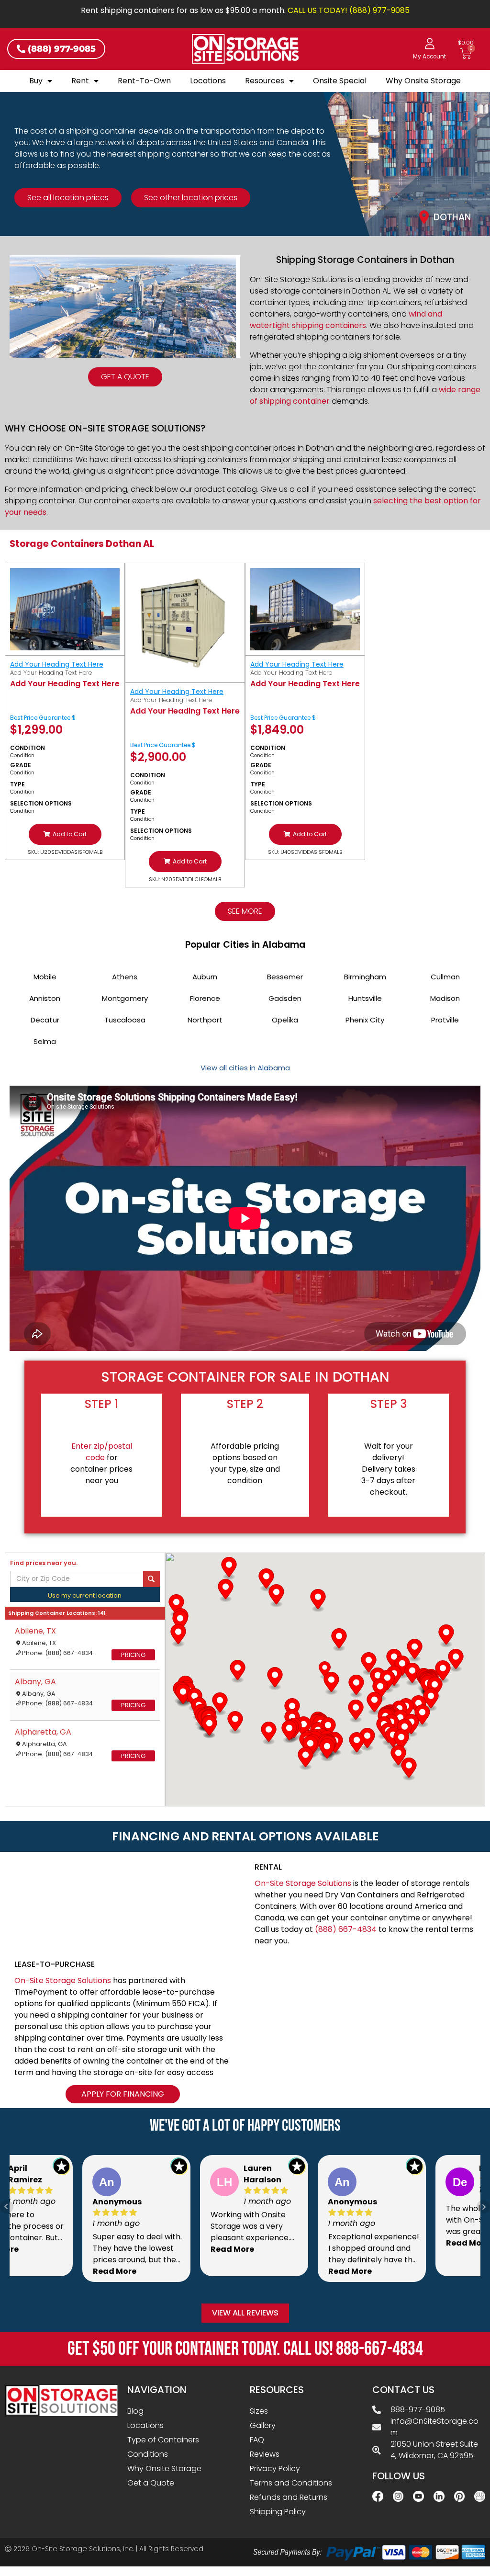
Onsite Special (340, 81)
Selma (45, 1041)
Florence (205, 998)
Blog (135, 2411)
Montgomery (125, 998)
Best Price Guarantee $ (43, 718)
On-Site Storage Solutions (303, 1883)
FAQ (257, 2440)
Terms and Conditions (291, 2483)
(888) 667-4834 (346, 1929)
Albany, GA (35, 1682)
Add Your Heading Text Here (57, 664)
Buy (36, 81)
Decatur (45, 1020)
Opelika (285, 1020)
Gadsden (285, 998)
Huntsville (365, 998)
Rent (80, 81)
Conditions (148, 2454)
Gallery (263, 2425)
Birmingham (365, 977)
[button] (65, 834)
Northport (205, 1020)
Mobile (45, 977)
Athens (125, 977)
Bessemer (285, 977)
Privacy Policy (275, 2468)
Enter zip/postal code (102, 1452)
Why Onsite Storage (423, 81)
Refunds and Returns (289, 2497)
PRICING (133, 1655)
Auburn (205, 977)
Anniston (45, 998)
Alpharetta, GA (43, 1732)
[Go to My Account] (430, 44)
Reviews (265, 2454)
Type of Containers (163, 2440)
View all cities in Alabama (245, 1068)
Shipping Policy (278, 2512)
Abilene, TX (35, 1631)
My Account (429, 57)
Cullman (445, 977)
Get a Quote (151, 2483)
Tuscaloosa (125, 1020)
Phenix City (365, 1020)
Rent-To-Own (144, 81)
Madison (445, 998)
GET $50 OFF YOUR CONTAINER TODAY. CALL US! (245, 2349)
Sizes (259, 2411)
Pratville (445, 1020)
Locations (208, 81)
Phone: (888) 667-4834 (57, 1653)
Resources (265, 81)
